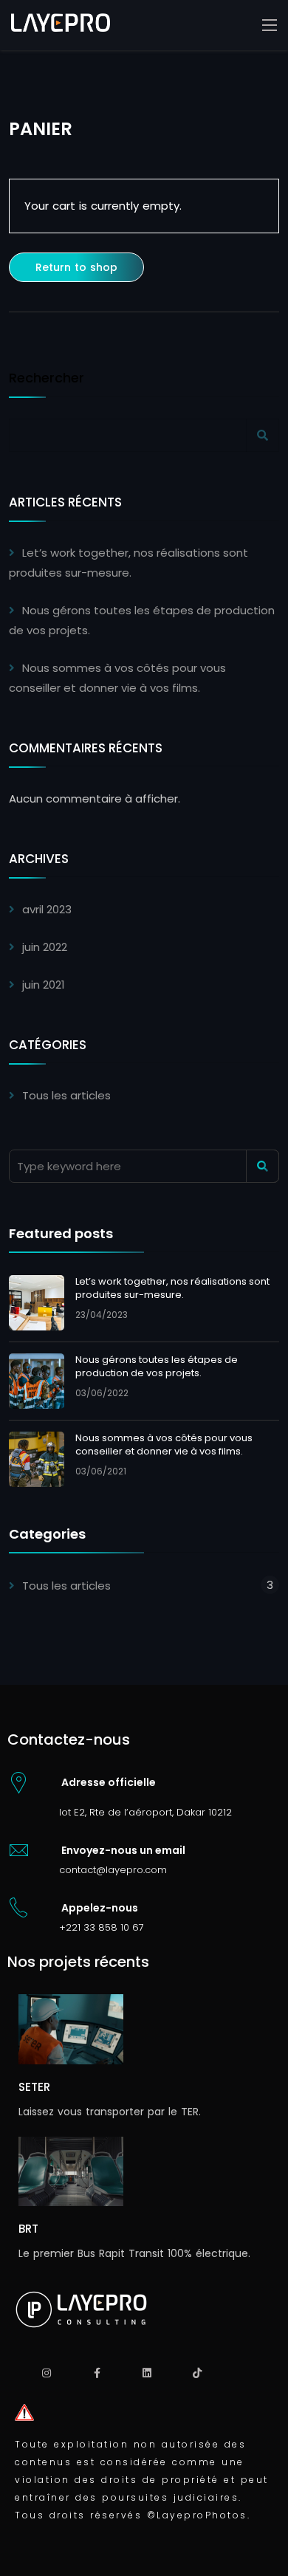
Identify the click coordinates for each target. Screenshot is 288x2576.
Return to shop (76, 267)
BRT (28, 2229)
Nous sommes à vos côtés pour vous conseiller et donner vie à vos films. (164, 1445)
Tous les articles (66, 1095)
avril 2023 (47, 909)
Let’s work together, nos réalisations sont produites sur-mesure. (172, 1288)
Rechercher (47, 379)
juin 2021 (44, 985)
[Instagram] (47, 2373)
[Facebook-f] (97, 2373)
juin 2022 (45, 947)
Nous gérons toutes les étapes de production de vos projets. (157, 1366)
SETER (34, 2087)
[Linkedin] (147, 2373)
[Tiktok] (197, 2373)
